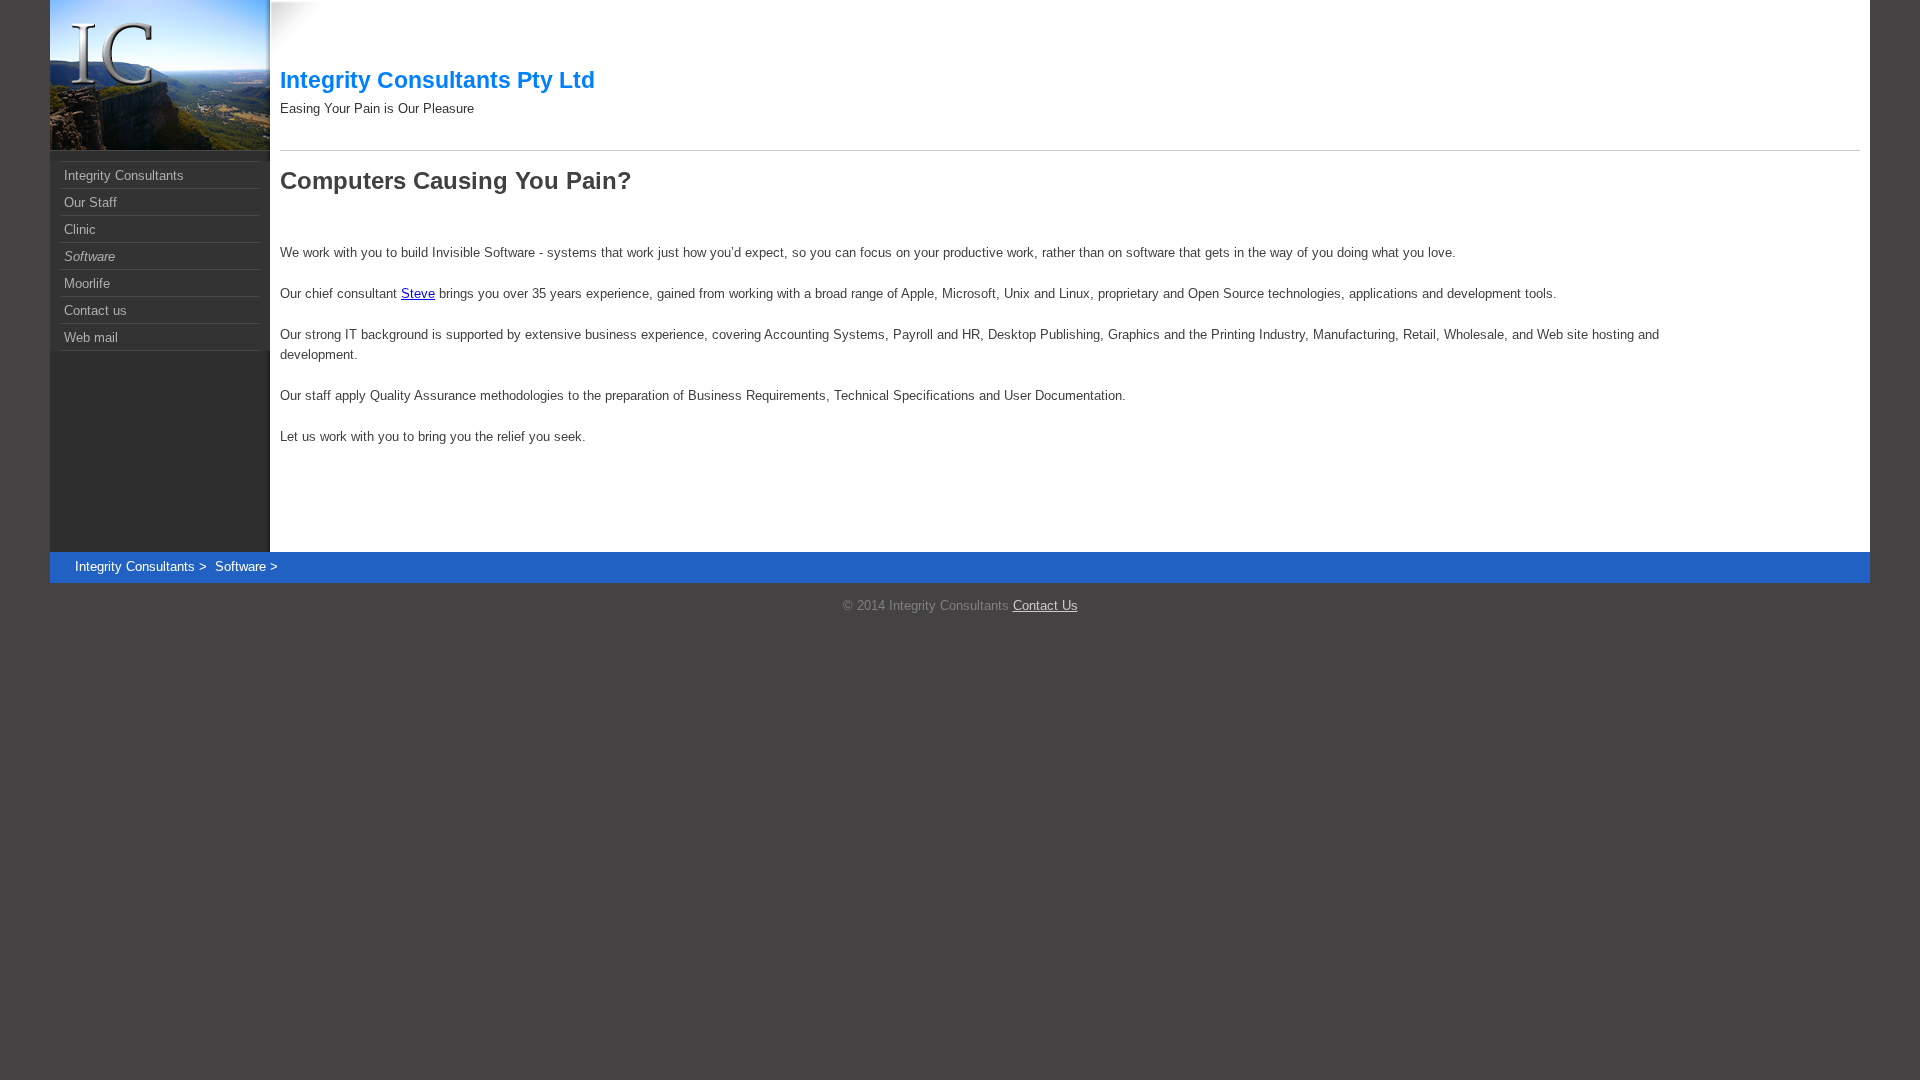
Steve (418, 293)
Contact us (95, 310)
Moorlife (87, 283)
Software (89, 256)
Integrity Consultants (124, 175)
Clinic (80, 229)
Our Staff (90, 202)
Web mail (91, 337)
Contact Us (1045, 605)
